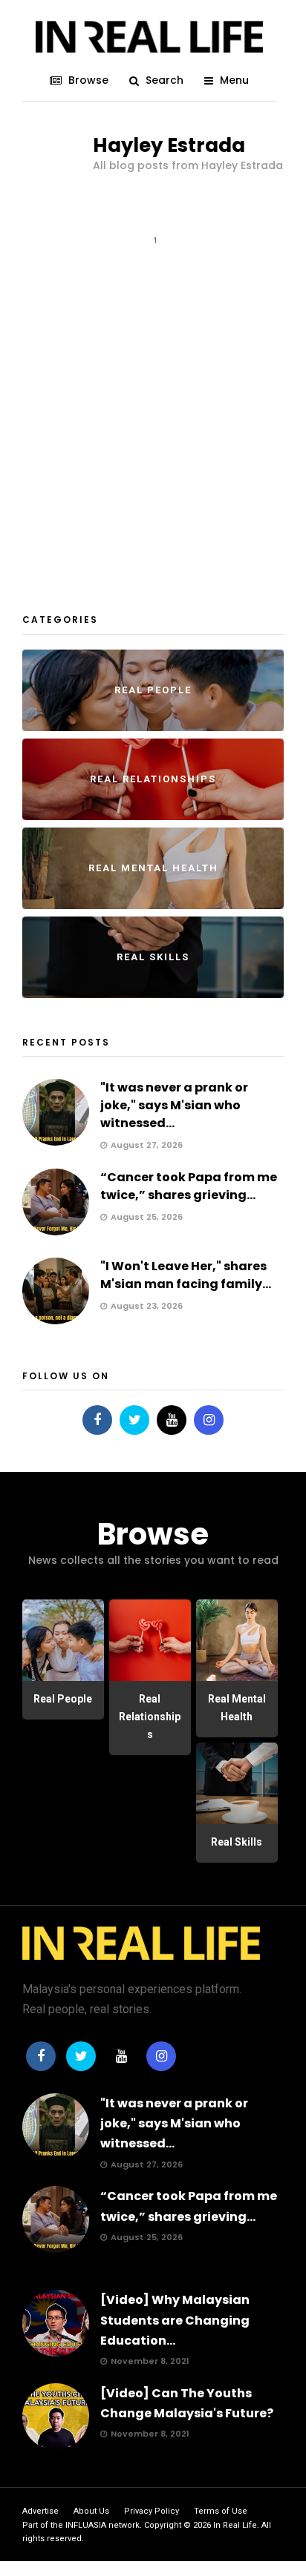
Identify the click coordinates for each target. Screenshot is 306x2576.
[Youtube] (172, 1420)
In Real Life (235, 2525)
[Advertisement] (153, 424)
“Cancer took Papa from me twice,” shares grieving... (189, 1186)
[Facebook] (97, 1420)
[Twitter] (134, 1420)
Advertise (40, 2511)
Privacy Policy (152, 2511)
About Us (91, 2511)
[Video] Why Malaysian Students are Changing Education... (175, 2320)
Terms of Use (221, 2511)
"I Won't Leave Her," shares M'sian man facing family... (186, 1275)
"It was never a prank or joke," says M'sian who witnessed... (174, 1105)
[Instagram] (209, 1420)
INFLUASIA (86, 2525)
